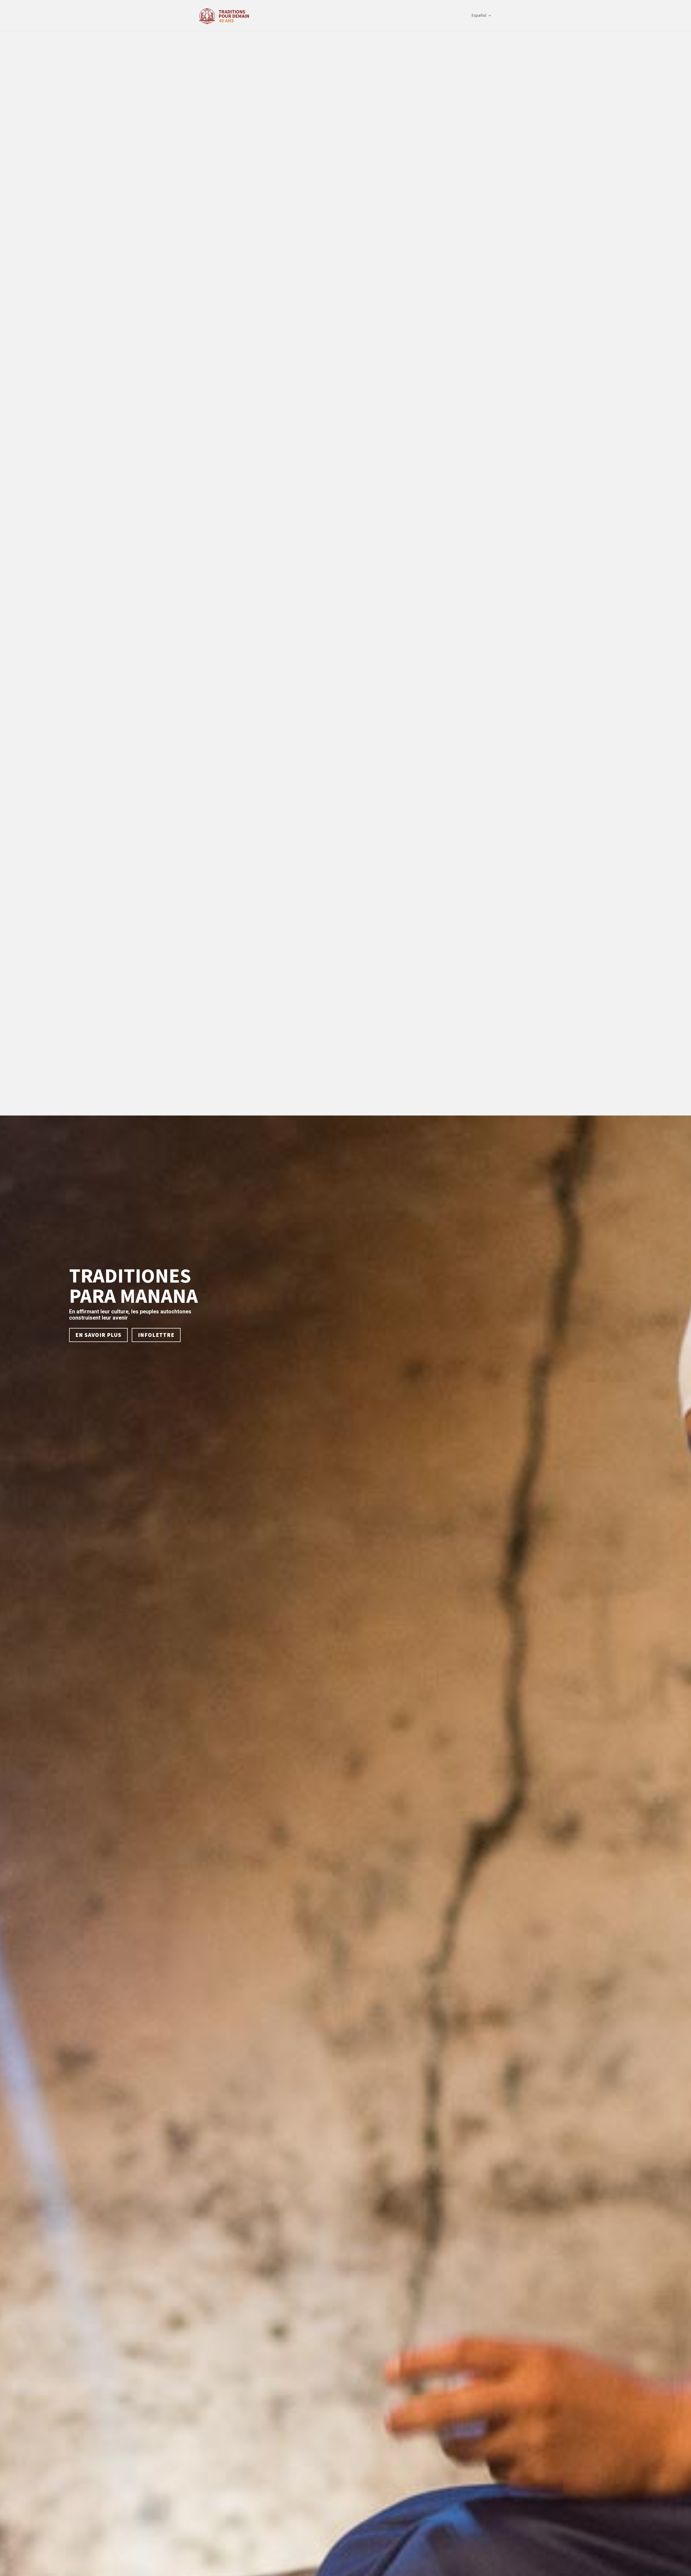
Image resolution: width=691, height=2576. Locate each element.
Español (479, 16)
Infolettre (156, 1335)
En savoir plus (98, 1335)
